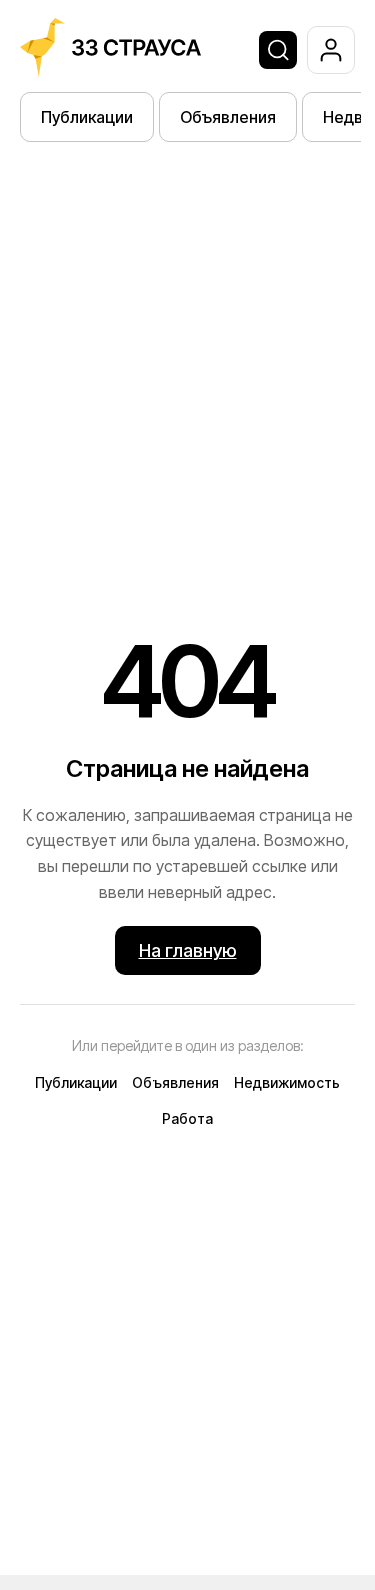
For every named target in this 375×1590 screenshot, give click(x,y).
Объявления (228, 117)
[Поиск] (278, 50)
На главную (188, 950)
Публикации (87, 117)
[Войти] (331, 50)
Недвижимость (287, 1082)
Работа (187, 1118)
